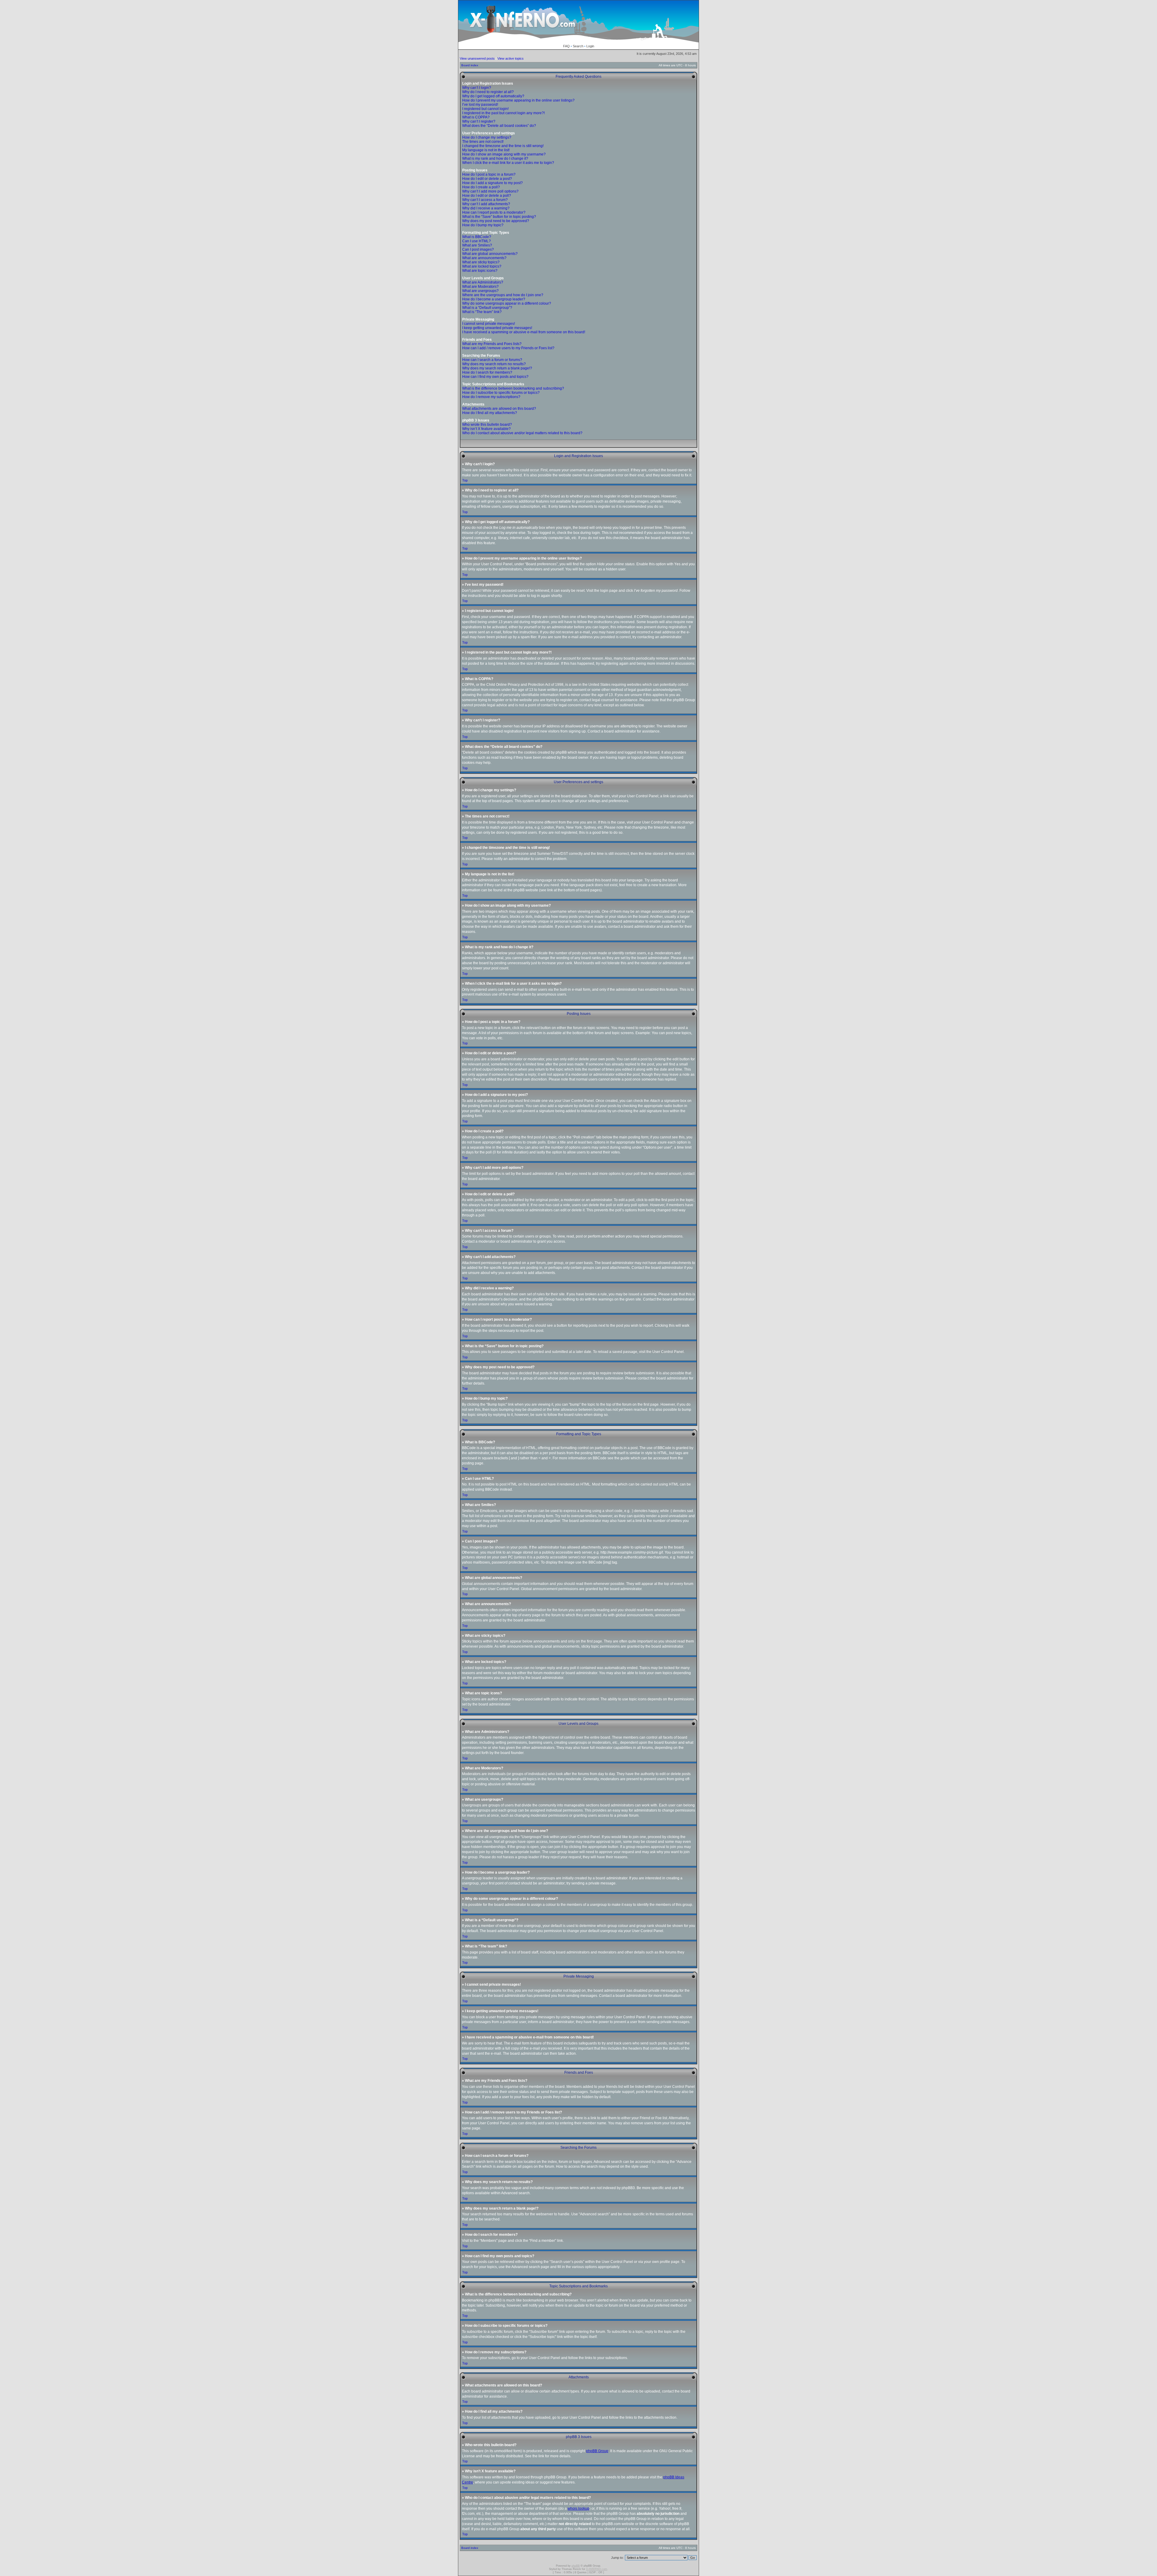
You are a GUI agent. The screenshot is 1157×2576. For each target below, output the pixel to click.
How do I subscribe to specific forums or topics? (501, 393)
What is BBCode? (477, 237)
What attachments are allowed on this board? (499, 409)
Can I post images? (478, 249)
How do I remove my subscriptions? (491, 397)
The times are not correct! (483, 142)
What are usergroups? (480, 291)
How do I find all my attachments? (490, 413)
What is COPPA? (476, 117)
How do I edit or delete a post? (487, 179)
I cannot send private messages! (489, 324)
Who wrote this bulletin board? (487, 425)
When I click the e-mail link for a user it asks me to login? (508, 163)
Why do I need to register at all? (488, 92)
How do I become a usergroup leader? (494, 299)
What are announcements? (484, 258)
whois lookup (578, 2509)
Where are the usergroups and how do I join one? (503, 295)
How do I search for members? (487, 372)
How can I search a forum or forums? (492, 360)
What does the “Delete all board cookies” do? (499, 126)
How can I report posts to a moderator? (494, 212)
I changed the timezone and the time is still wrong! (503, 146)
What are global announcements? (490, 254)
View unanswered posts (477, 58)
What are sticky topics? (481, 262)
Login (590, 46)
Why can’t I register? (479, 121)
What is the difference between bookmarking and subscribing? (513, 388)
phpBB (576, 2566)
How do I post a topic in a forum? (489, 174)
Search (578, 46)
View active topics (511, 58)
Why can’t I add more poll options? (490, 191)
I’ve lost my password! (480, 105)
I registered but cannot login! (485, 109)
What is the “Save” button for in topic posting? (499, 217)
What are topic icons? (480, 271)
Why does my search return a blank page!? (497, 368)
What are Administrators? (483, 282)
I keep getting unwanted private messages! (497, 328)
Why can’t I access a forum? (485, 200)
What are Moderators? (480, 287)
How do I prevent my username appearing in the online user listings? (518, 100)
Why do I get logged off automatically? (493, 96)
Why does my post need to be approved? (496, 221)
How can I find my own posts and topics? (495, 377)
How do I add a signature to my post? (492, 183)
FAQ (566, 46)
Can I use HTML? (477, 241)
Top (465, 480)
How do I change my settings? (487, 137)
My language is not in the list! (486, 150)
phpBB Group (597, 2451)
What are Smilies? (477, 245)
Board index (470, 65)
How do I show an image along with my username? (504, 154)
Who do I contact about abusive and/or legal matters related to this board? (522, 433)
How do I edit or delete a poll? (487, 196)
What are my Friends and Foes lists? (492, 344)
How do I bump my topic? (483, 225)
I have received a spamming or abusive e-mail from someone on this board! (524, 332)
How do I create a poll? (481, 187)
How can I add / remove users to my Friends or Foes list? (508, 348)
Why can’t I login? (477, 88)
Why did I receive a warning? (486, 208)
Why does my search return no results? (494, 364)
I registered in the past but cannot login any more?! (503, 113)
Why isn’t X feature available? (486, 429)
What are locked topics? (482, 266)
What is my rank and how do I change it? (495, 158)
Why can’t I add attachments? (486, 204)
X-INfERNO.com (597, 2569)
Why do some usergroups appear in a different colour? (507, 303)
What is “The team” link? (482, 312)
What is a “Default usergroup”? (487, 308)
